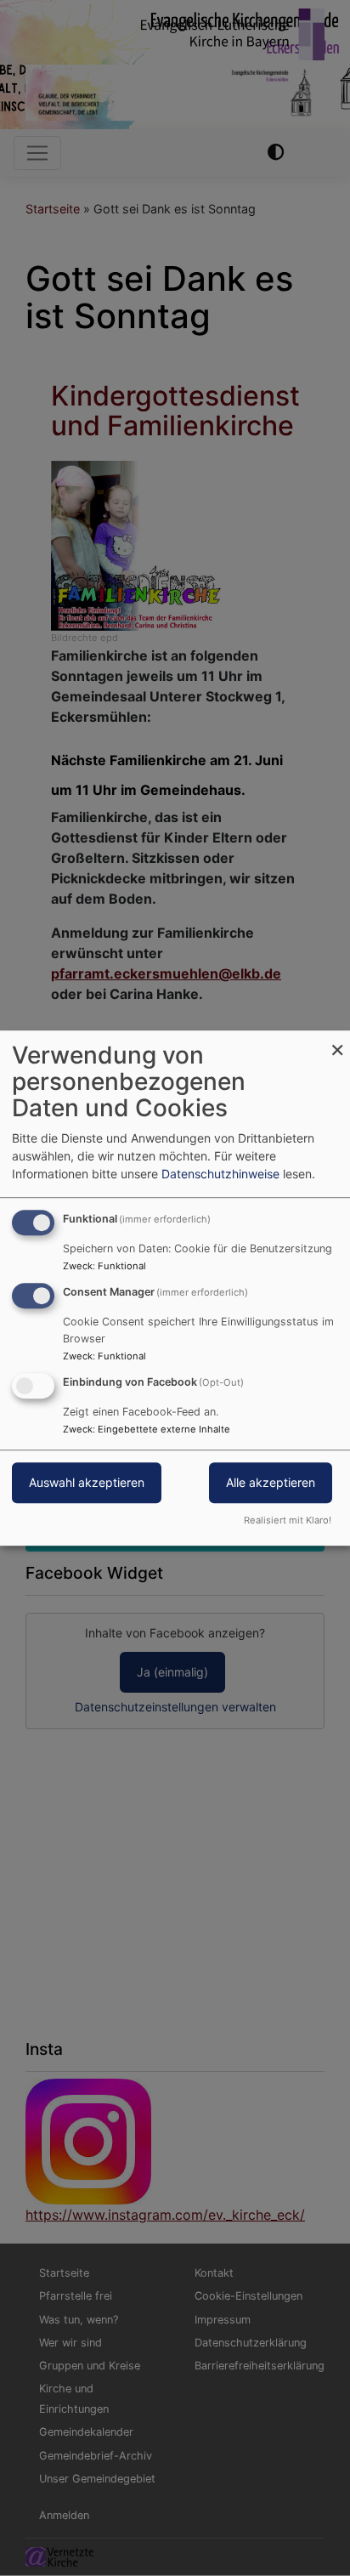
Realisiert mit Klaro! (288, 1520)
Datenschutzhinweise (220, 1174)
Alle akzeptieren (271, 1482)
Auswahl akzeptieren (87, 1482)
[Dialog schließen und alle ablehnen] (337, 1041)
